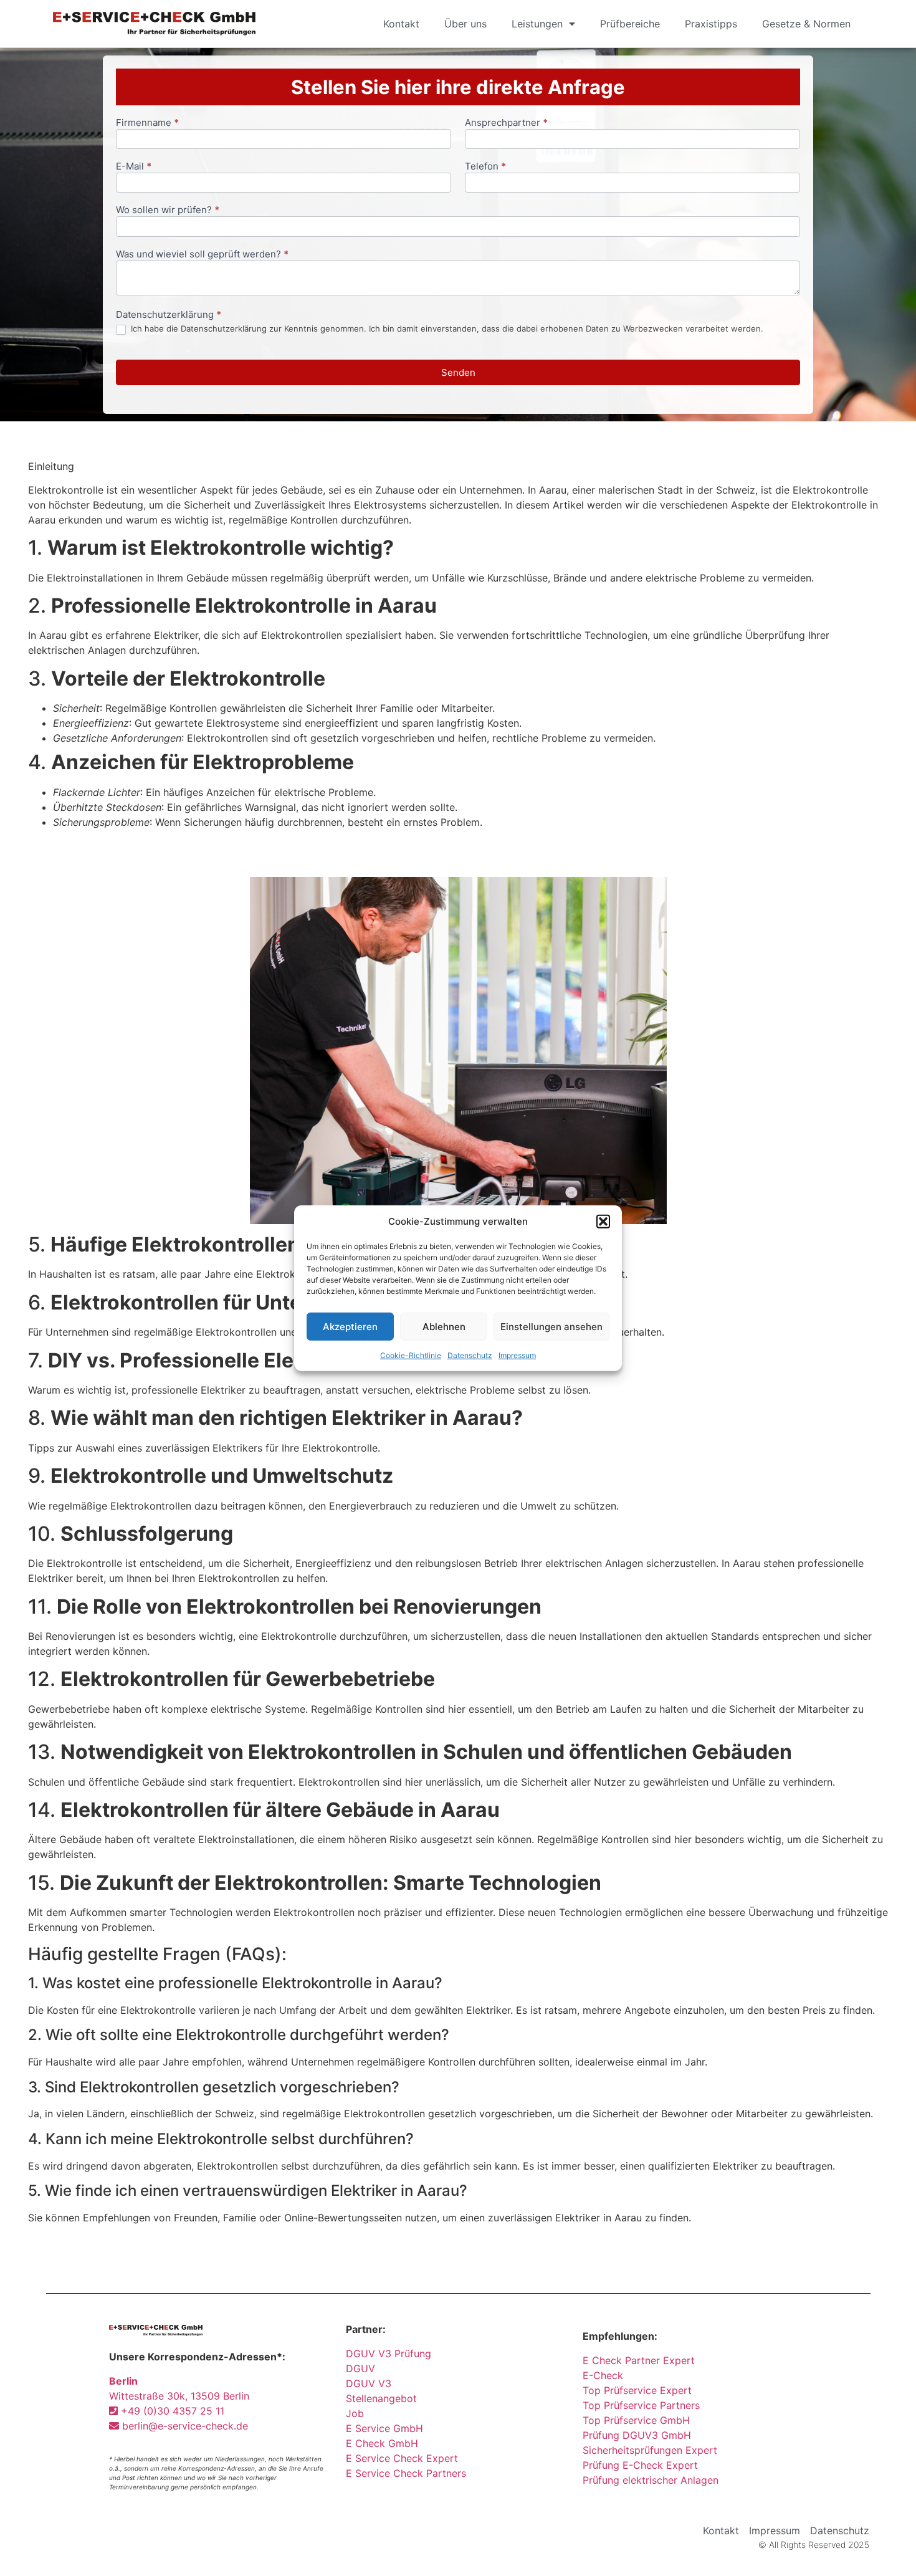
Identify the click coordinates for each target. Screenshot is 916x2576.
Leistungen (537, 24)
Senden (458, 372)
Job (355, 2413)
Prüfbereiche (630, 24)
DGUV (360, 2368)
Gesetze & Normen (806, 24)
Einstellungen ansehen (551, 1326)
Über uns (465, 24)
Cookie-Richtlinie (411, 1355)
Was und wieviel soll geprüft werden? (202, 255)
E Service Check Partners (406, 2473)
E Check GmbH (382, 2443)
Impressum (517, 1355)
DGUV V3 (369, 2383)
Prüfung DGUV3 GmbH (637, 2435)
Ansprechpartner (506, 123)
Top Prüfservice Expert (637, 2390)
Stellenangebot (381, 2398)
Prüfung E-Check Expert (640, 2465)
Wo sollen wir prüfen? (168, 210)
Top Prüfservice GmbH (636, 2420)
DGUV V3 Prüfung (389, 2353)
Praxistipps (711, 24)
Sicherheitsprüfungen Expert (650, 2450)
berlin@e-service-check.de (184, 2426)
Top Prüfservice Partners (641, 2405)
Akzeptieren (350, 1326)
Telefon (485, 167)
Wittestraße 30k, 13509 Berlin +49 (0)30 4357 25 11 (179, 2396)
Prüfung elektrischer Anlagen (651, 2480)
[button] (603, 1222)
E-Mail (134, 167)
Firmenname (147, 123)
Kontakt (401, 24)
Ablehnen (444, 1326)
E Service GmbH (384, 2428)
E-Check (603, 2375)
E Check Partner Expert (639, 2360)
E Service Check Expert (405, 2458)
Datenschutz (470, 1355)
